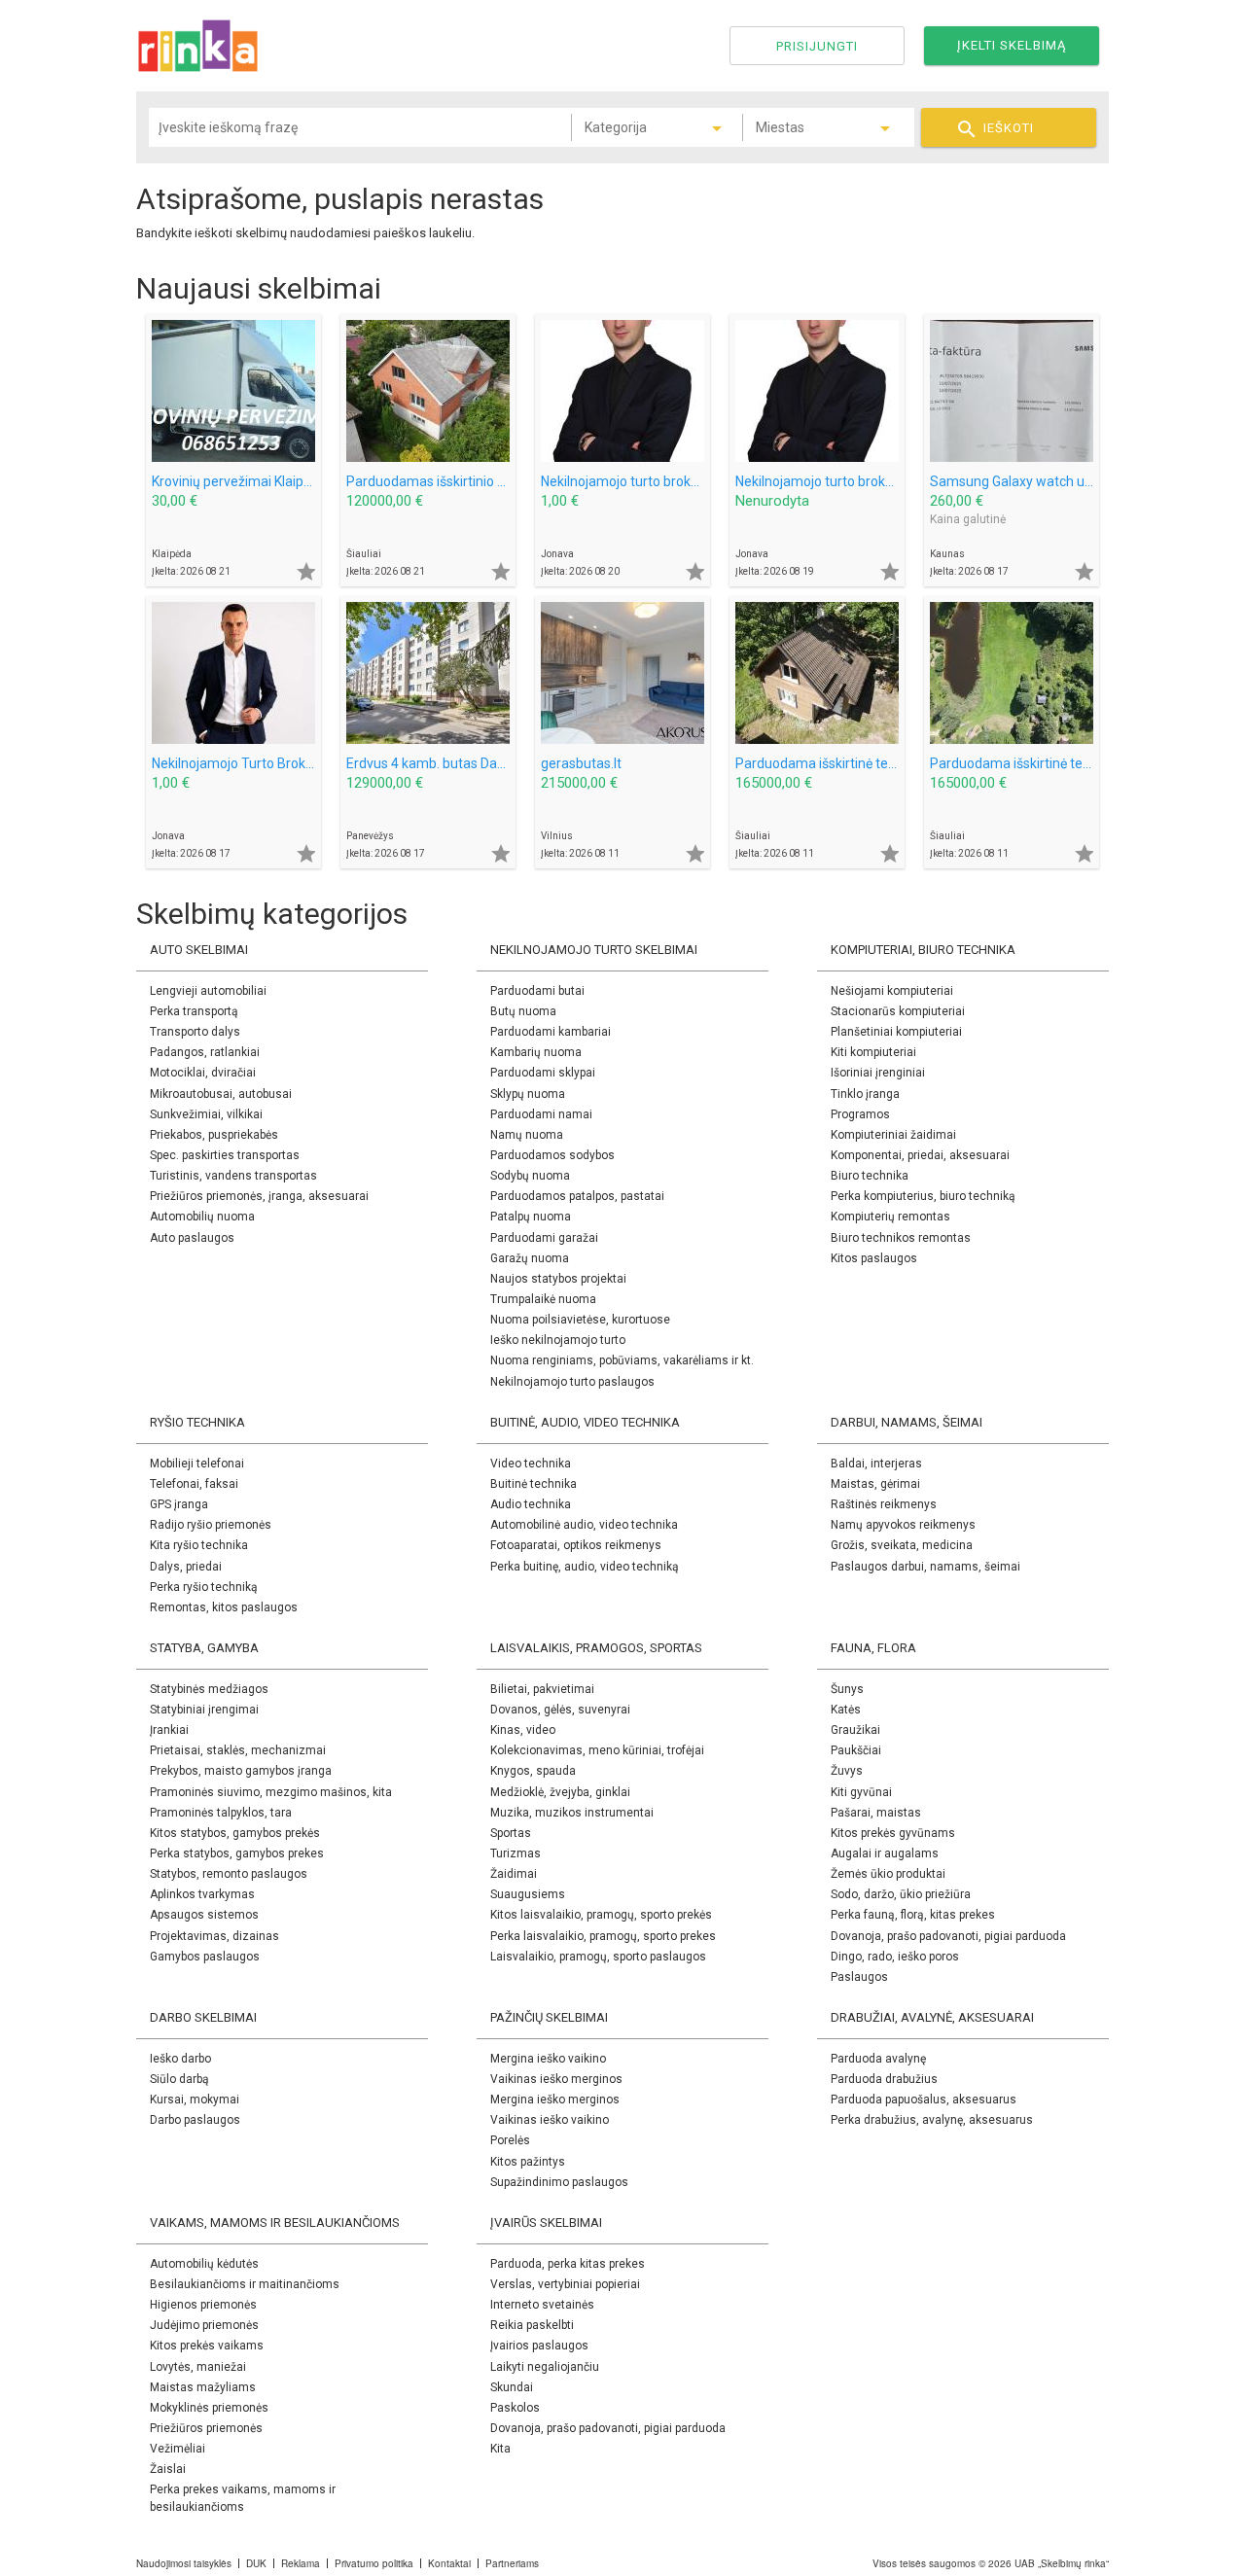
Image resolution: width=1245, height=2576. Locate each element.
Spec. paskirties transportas (225, 1155)
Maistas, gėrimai (875, 1484)
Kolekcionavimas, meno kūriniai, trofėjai (597, 1750)
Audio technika (531, 1504)
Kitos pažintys (528, 2162)
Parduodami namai (541, 1114)
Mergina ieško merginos (555, 2100)
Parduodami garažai (544, 1238)
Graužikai (855, 1730)
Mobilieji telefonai (197, 1464)
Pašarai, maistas (876, 1813)
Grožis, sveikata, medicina (902, 1545)
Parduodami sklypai (543, 1073)
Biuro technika (870, 1176)
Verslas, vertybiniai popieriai (565, 2284)
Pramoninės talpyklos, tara (221, 1813)
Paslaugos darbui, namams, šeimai (925, 1567)
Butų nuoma (523, 1011)
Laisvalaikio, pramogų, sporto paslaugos (598, 1957)
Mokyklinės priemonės (209, 2408)
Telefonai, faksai (194, 1484)
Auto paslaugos (192, 1238)
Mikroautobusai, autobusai (221, 1094)
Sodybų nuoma (530, 1176)
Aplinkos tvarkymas (202, 1894)
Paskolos (515, 2408)
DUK (256, 2563)
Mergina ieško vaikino (548, 2059)
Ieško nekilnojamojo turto (558, 1340)
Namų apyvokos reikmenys (903, 1525)
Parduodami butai (537, 991)
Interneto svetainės (542, 2305)
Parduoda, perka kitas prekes (568, 2264)
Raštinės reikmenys (884, 1504)
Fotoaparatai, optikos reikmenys (576, 1545)
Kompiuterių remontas (890, 1217)
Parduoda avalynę (878, 2059)
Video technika (531, 1464)
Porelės (510, 2140)
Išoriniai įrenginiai (878, 1073)
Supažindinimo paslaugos (559, 2182)
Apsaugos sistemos (204, 1915)
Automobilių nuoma (202, 1217)
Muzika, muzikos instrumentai (572, 1813)
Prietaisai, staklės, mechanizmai (238, 1750)
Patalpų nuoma (531, 1217)
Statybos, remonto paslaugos (229, 1874)
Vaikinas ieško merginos (556, 2079)
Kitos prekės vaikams (207, 2346)
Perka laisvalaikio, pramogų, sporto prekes (603, 1936)
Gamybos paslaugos (205, 1957)
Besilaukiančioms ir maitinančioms (245, 2284)
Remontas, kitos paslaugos (224, 1607)
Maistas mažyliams (203, 2387)
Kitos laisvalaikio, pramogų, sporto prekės (601, 1915)
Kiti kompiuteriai (873, 1052)
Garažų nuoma (530, 1258)
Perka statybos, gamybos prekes (237, 1853)
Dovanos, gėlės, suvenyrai (560, 1710)
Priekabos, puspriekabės (214, 1135)
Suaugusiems (528, 1894)
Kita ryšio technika (199, 1545)
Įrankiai (169, 1730)
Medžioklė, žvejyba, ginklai (560, 1792)
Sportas (511, 1833)
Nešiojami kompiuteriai (892, 991)
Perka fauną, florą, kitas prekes (913, 1915)
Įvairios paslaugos (539, 2346)
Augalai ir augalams (885, 1853)
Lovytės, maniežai (198, 2367)
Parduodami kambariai (551, 1032)
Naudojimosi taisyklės (184, 2563)
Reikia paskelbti (532, 2325)
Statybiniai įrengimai (204, 1710)
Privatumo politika (374, 2563)
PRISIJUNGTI (817, 46)
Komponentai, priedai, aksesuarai (920, 1155)
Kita (500, 2449)
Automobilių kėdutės (204, 2264)
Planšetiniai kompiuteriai (896, 1032)
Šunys (847, 1689)
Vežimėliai (178, 2449)
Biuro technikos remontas (901, 1238)
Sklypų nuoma (528, 1094)
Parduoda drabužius (884, 2079)
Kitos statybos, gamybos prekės (235, 1833)
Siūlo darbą (179, 2079)
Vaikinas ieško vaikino (550, 2120)
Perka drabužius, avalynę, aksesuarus (932, 2120)
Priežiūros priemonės (206, 2428)
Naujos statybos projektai (558, 1279)
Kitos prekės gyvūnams (893, 1833)
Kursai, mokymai (195, 2100)
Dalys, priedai (186, 1567)
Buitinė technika (534, 1484)
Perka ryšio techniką (204, 1587)
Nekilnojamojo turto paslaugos (572, 1382)
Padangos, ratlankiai (205, 1052)
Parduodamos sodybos (552, 1155)
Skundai (512, 2387)
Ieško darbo (180, 2059)
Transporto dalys (195, 1032)
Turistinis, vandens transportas (233, 1176)
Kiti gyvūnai (861, 1792)
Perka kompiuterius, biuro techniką (923, 1196)
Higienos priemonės (203, 2305)
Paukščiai (856, 1750)
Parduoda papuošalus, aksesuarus (924, 2100)
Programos (860, 1114)
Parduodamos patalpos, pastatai (577, 1196)
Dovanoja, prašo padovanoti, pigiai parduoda (948, 1936)
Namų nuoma (527, 1135)
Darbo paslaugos (195, 2120)
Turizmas (516, 1853)
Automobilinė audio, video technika (584, 1525)
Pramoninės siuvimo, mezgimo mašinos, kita (271, 1792)
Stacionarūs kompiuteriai (898, 1011)
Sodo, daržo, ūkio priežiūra (901, 1894)
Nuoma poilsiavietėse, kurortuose (580, 1320)
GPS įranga (179, 1504)
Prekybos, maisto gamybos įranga (241, 1771)
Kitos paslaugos (874, 1258)
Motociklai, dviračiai (203, 1073)
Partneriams (512, 2563)
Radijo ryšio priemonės (211, 1525)
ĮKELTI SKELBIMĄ (1012, 45)
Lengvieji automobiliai (208, 991)
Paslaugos (859, 1977)
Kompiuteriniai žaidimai (893, 1135)
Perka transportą (194, 1011)
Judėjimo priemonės (204, 2325)
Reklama (301, 2563)
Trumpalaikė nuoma (543, 1299)
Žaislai (168, 2469)
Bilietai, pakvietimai (542, 1689)
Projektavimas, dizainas (214, 1936)
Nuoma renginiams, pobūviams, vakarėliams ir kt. (622, 1360)
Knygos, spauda (533, 1771)
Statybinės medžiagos (209, 1689)
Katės (846, 1710)
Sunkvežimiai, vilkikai (206, 1114)
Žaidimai (514, 1874)
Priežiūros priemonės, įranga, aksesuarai (259, 1196)
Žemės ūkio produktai (888, 1874)
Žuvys (847, 1771)
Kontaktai (449, 2563)
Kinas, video (523, 1730)
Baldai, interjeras (876, 1464)
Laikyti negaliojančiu (545, 2367)
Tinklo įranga (865, 1094)
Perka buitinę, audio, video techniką (585, 1567)
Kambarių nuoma (536, 1052)
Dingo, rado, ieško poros (895, 1957)
